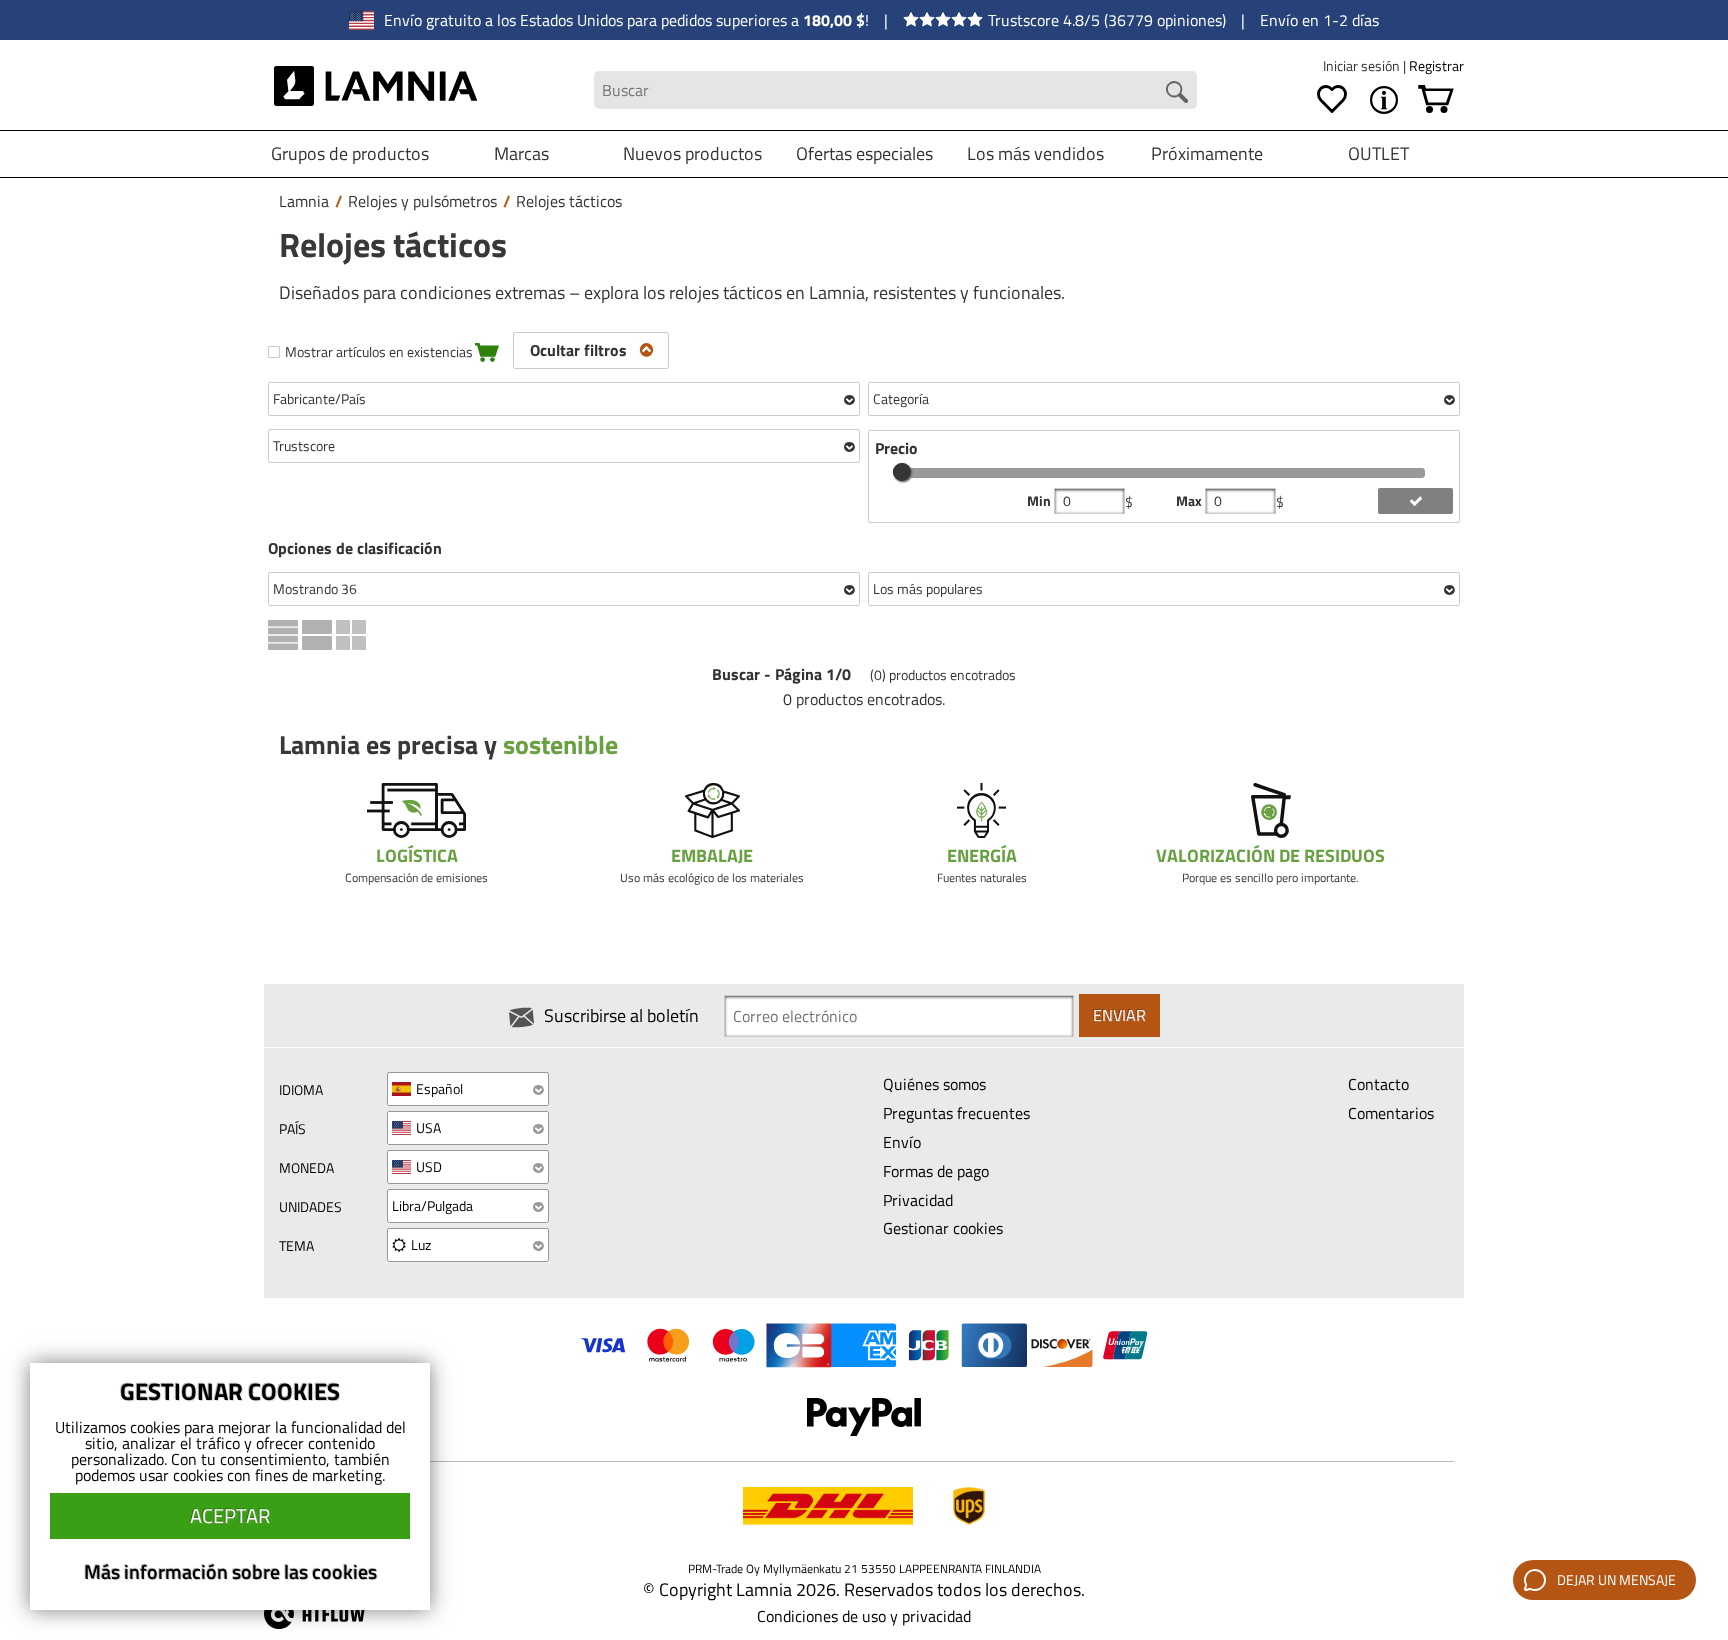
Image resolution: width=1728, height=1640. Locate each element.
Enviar (1119, 1015)
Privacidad (918, 1200)
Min (1040, 501)
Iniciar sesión (1363, 65)
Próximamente (1207, 153)
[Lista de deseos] (1332, 100)
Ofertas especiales (864, 153)
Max (1190, 501)
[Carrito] (1436, 100)
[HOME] (375, 90)
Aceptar (230, 1515)
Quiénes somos (934, 1084)
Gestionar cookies (943, 1228)
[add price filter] (1415, 501)
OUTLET (1378, 153)
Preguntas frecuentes (956, 1113)
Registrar (1436, 65)
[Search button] (1177, 92)
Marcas (521, 153)
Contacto (1378, 1084)
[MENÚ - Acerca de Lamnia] (1384, 100)
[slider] (902, 472)
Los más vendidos (1035, 153)
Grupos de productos (350, 153)
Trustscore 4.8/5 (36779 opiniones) (1107, 20)
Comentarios (1391, 1113)
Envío (902, 1142)
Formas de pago (936, 1171)
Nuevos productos (692, 153)
